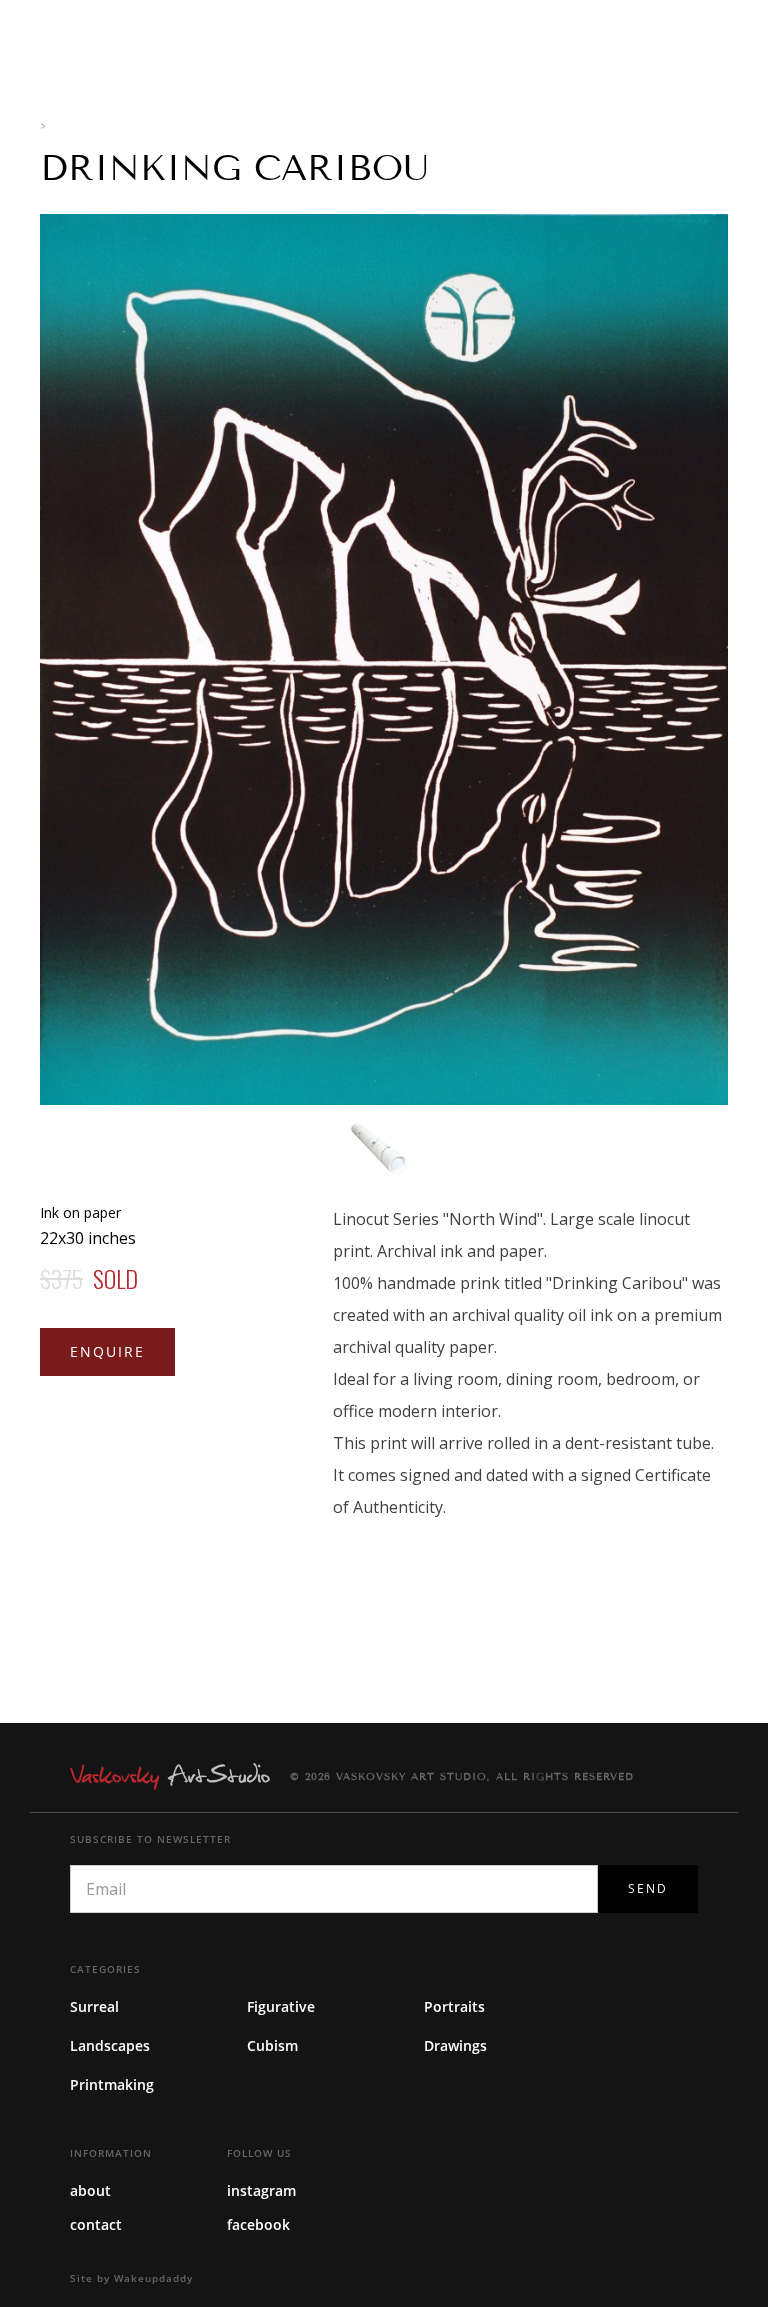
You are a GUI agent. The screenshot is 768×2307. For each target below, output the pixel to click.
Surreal (94, 2006)
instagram (261, 2190)
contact (96, 2224)
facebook (258, 2224)
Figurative (281, 2006)
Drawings (455, 2045)
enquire (107, 1351)
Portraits (454, 2006)
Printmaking (112, 2084)
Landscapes (110, 2045)
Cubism (272, 2045)
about (90, 2190)
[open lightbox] (384, 659)
